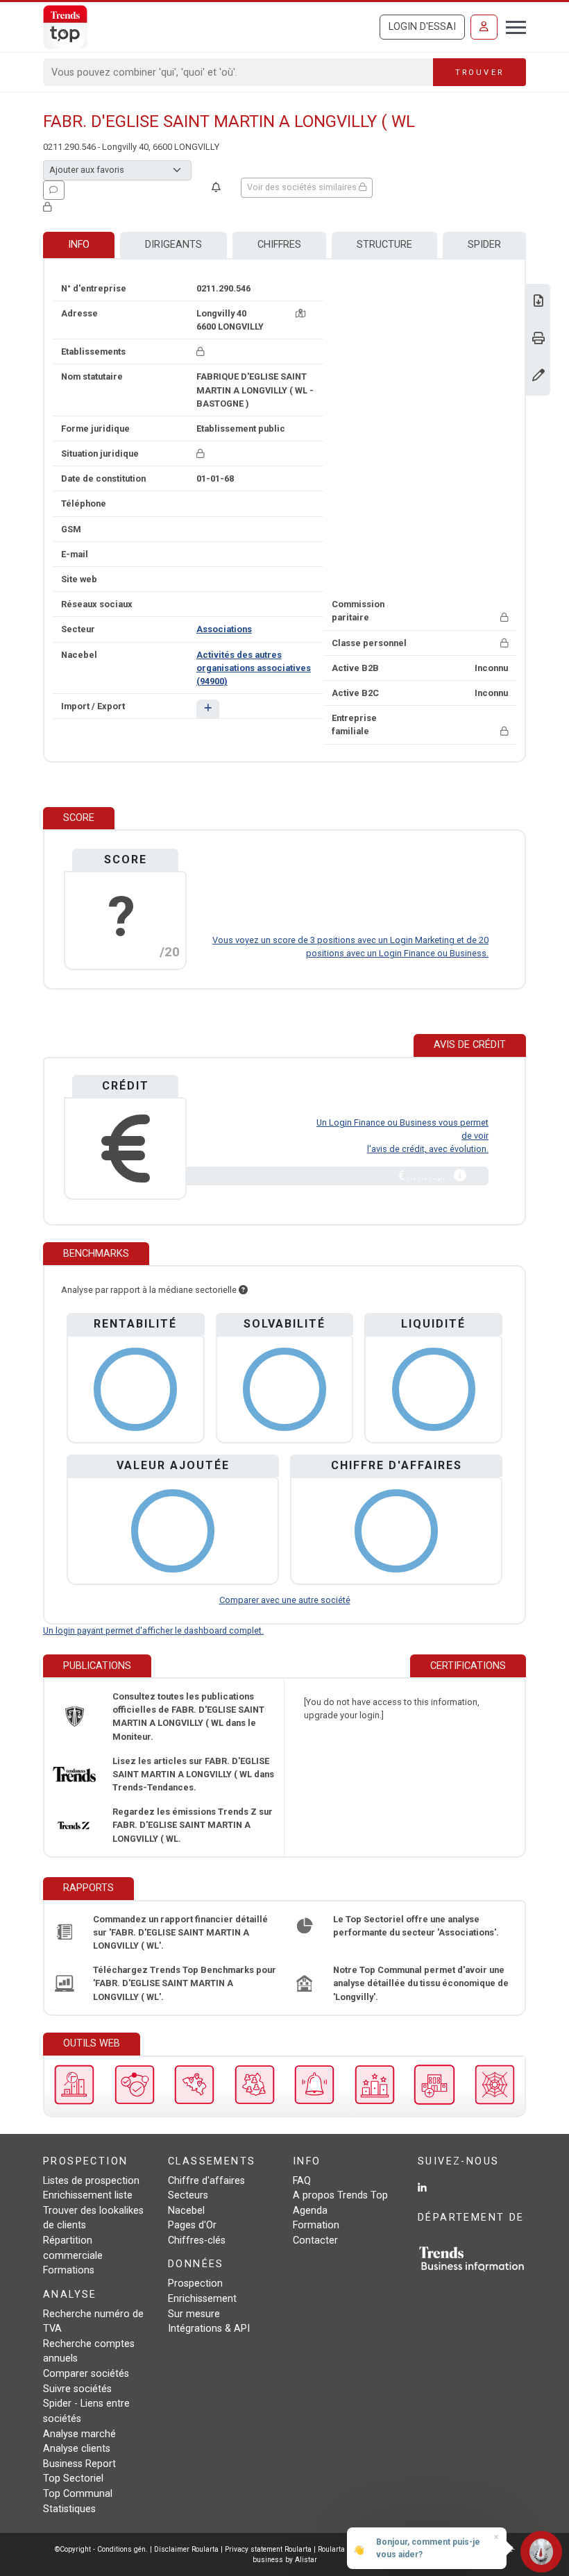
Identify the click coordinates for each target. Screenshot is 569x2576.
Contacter (315, 2240)
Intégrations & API (209, 2329)
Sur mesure (194, 2314)
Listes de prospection (91, 2181)
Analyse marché (79, 2434)
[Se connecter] (484, 27)
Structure (384, 245)
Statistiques (69, 2509)
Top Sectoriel (73, 2478)
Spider (484, 245)
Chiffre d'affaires (206, 2181)
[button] (208, 709)
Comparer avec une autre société (285, 1600)
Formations (69, 2270)
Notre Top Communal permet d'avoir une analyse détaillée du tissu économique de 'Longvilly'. (421, 1983)
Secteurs (188, 2195)
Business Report (79, 2464)
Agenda (310, 2211)
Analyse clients (77, 2449)
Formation (316, 2225)
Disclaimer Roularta (186, 2549)
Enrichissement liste (88, 2195)
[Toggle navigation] (512, 26)
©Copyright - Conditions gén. (101, 2549)
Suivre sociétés (77, 2389)
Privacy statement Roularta (268, 2549)
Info (79, 245)
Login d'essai (422, 27)
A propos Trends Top (340, 2195)
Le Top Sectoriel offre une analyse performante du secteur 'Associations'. (416, 1926)
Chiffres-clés (197, 2240)
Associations (224, 629)
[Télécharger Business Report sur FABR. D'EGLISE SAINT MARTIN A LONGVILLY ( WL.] (538, 302)
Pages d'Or (192, 2225)
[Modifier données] (538, 376)
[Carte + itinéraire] (300, 313)
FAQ (302, 2181)
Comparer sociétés (86, 2374)
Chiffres (279, 245)
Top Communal (78, 2494)
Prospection (195, 2283)
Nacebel (186, 2211)
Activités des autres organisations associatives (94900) (254, 668)
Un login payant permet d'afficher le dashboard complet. (153, 1630)
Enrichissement (202, 2299)
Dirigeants (173, 245)
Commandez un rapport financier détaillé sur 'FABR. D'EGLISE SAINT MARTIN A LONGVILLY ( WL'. (180, 1932)
